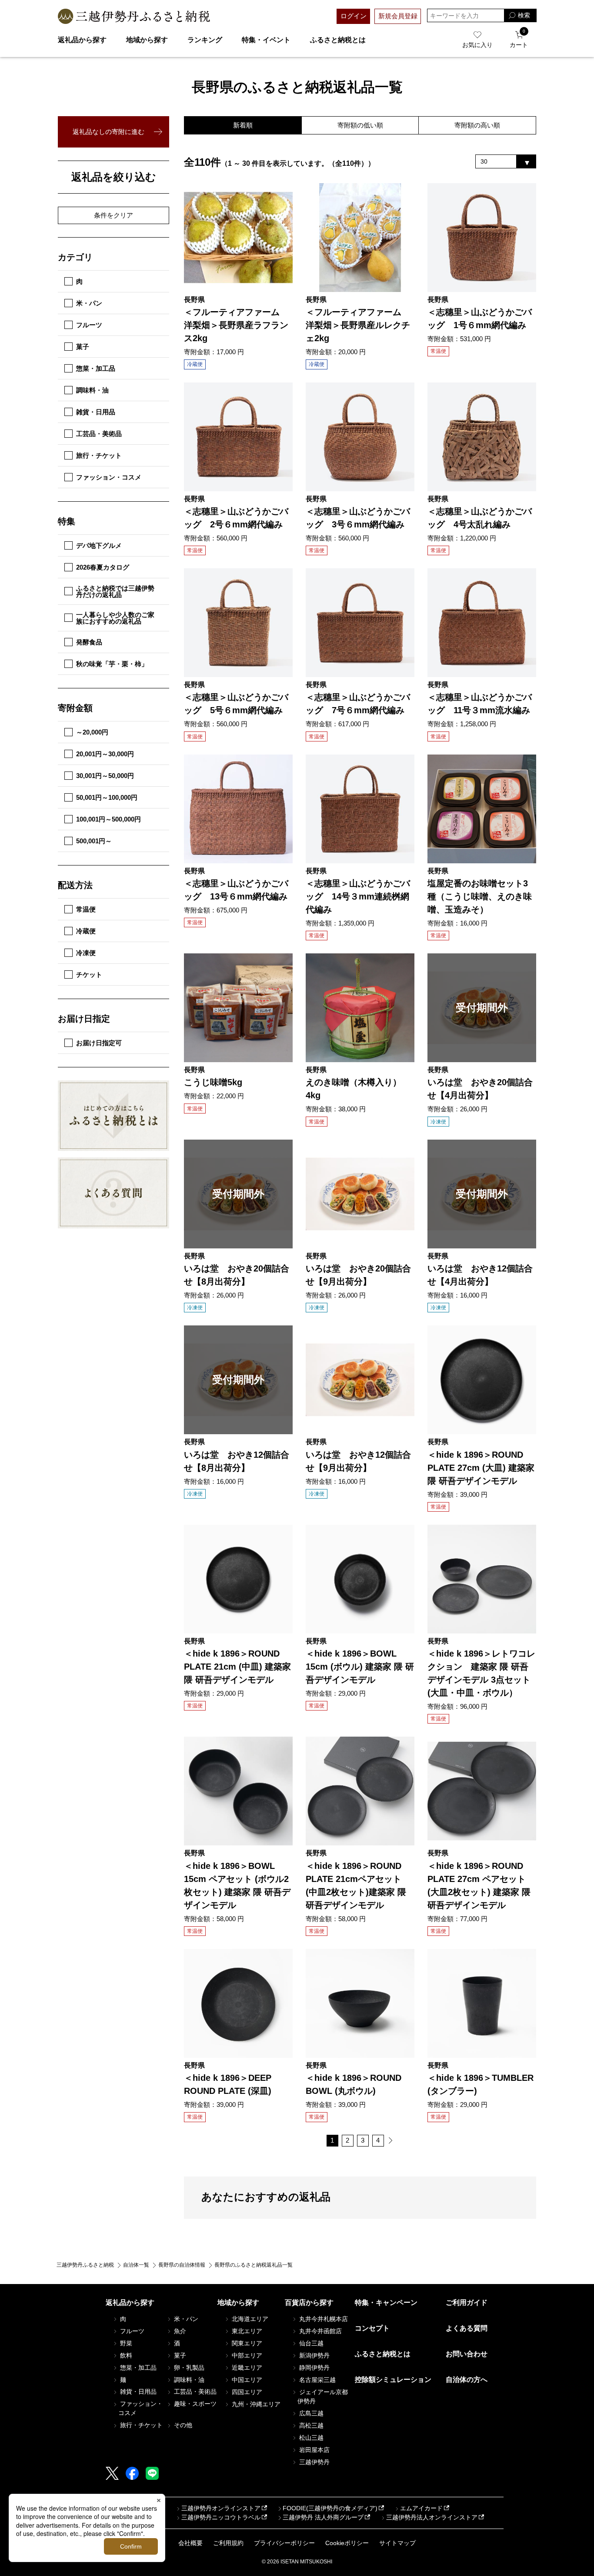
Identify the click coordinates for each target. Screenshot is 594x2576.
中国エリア (246, 2380)
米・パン (89, 303)
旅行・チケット (99, 455)
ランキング (205, 40)
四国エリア (246, 2392)
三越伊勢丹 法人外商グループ (323, 2517)
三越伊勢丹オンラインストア (221, 2508)
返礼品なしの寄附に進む (108, 132)
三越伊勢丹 (314, 2462)
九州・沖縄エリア (255, 2404)
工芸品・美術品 (99, 434)
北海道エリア (249, 2319)
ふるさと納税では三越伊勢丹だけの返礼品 (115, 591)
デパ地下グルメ (99, 545)
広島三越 (310, 2413)
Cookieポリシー (347, 2543)
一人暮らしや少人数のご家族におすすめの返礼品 (115, 618)
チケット (89, 974)
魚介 (179, 2331)
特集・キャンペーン (386, 2303)
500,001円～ (94, 841)
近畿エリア (246, 2368)
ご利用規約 (228, 2543)
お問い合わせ (467, 2354)
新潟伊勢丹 (314, 2355)
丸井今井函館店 (320, 2331)
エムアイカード (421, 2508)
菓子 (83, 347)
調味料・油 (92, 390)
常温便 (86, 909)
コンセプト (372, 2328)
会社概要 (190, 2543)
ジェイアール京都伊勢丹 (323, 2397)
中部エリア (246, 2355)
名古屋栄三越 (317, 2380)
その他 (182, 2425)
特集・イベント (266, 40)
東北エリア (246, 2331)
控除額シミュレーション (393, 2380)
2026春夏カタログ (103, 567)
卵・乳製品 (188, 2368)
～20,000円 (92, 732)
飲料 (125, 2355)
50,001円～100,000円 (107, 797)
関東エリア (246, 2343)
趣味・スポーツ (194, 2404)
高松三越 (310, 2425)
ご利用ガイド (467, 2303)
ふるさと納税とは (338, 40)
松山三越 (310, 2438)
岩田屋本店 (314, 2450)
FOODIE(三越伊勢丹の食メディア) (330, 2508)
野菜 (125, 2343)
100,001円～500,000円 (108, 819)
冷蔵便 (86, 931)
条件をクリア (113, 215)
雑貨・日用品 (96, 412)
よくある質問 (467, 2328)
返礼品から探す (82, 40)
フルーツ (89, 325)
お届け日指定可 (99, 1043)
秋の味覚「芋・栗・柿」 (112, 664)
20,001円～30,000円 (105, 754)
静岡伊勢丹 (314, 2368)
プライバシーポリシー (284, 2543)
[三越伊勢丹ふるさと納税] (134, 16)
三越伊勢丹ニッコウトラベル (221, 2517)
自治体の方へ (467, 2380)
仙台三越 (310, 2343)
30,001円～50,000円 (105, 776)
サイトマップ (397, 2543)
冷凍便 (86, 953)
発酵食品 (89, 642)
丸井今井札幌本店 (323, 2319)
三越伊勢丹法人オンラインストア (432, 2517)
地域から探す (147, 40)
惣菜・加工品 (96, 368)
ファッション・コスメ (109, 477)
